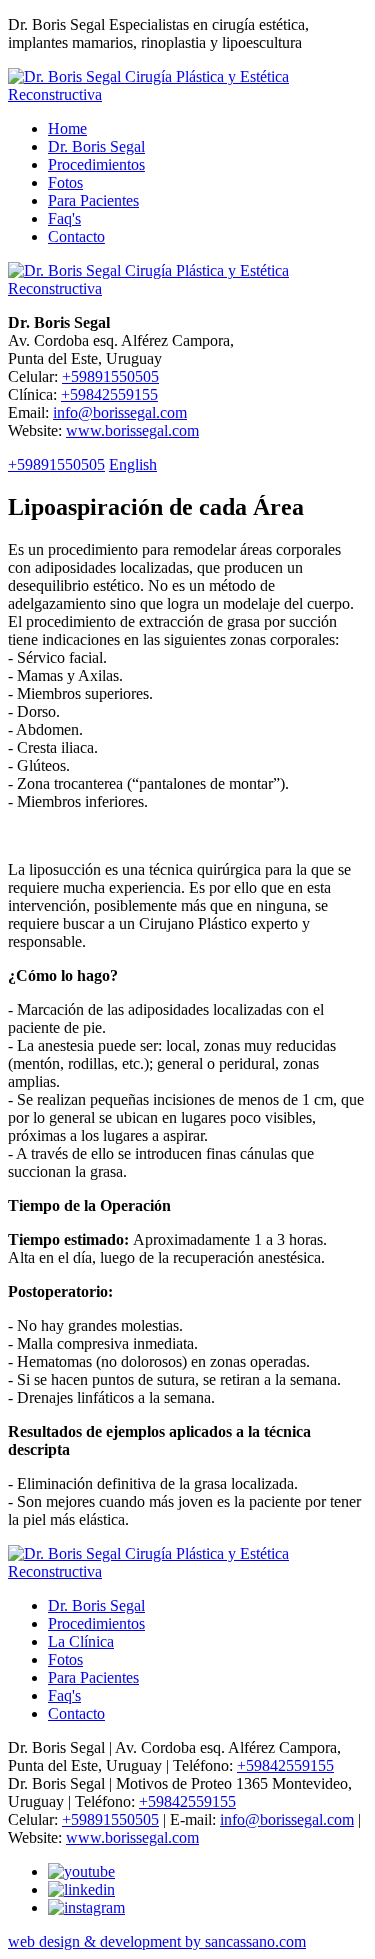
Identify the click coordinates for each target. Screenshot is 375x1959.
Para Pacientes (93, 200)
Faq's (64, 218)
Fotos (65, 182)
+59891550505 (110, 376)
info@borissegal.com (120, 412)
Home (67, 128)
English (133, 464)
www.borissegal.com (132, 430)
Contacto (76, 236)
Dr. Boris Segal (96, 146)
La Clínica (81, 1641)
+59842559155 (109, 394)
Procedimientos (96, 164)
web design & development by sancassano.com (157, 1941)
